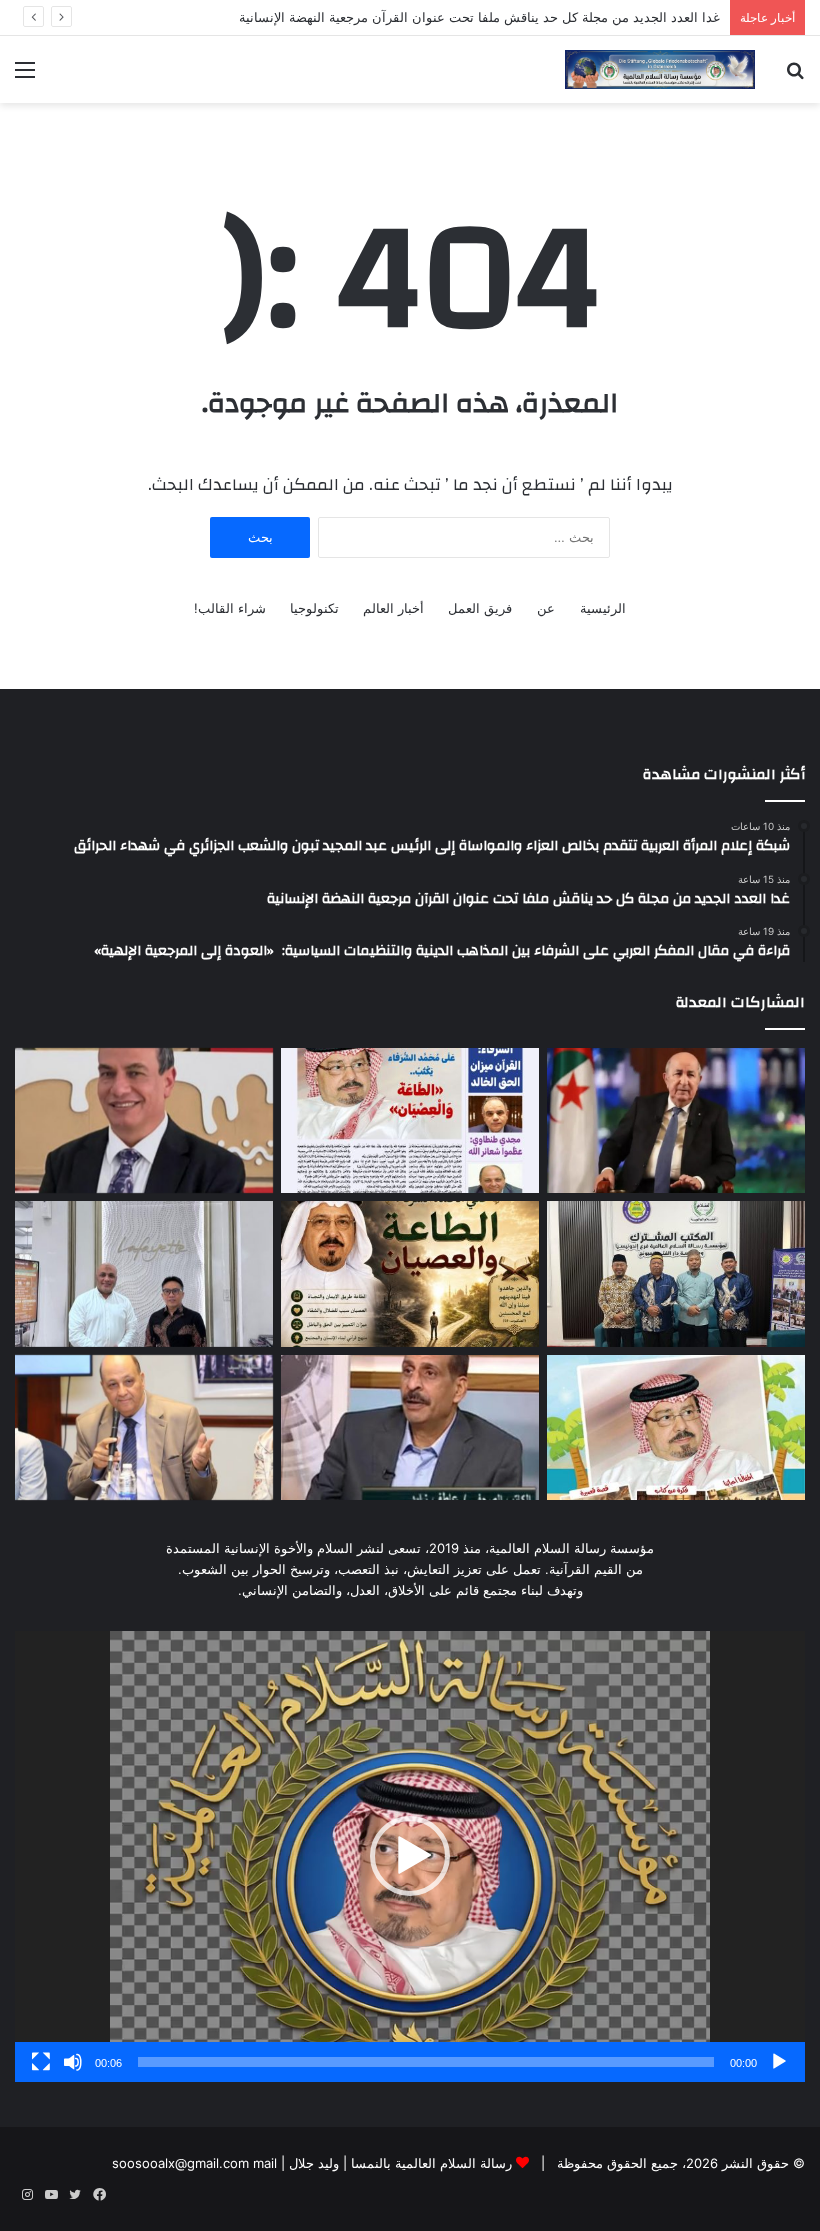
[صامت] (73, 2062)
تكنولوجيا (314, 608)
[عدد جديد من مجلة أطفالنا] (676, 1428)
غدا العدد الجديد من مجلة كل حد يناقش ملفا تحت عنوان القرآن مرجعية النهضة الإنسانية (479, 17)
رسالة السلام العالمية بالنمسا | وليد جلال (398, 2163)
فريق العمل (480, 608)
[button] (410, 1856)
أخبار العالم (393, 608)
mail (265, 2163)
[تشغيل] (779, 2062)
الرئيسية (603, 608)
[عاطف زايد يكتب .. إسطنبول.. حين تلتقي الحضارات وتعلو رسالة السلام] (410, 1428)
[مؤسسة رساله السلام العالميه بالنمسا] (660, 69)
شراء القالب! (230, 608)
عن (546, 608)
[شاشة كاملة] (41, 2062)
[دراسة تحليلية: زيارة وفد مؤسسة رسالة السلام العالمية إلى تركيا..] (144, 1428)
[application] (410, 1856)
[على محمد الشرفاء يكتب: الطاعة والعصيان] (410, 1274)
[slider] (426, 2062)
